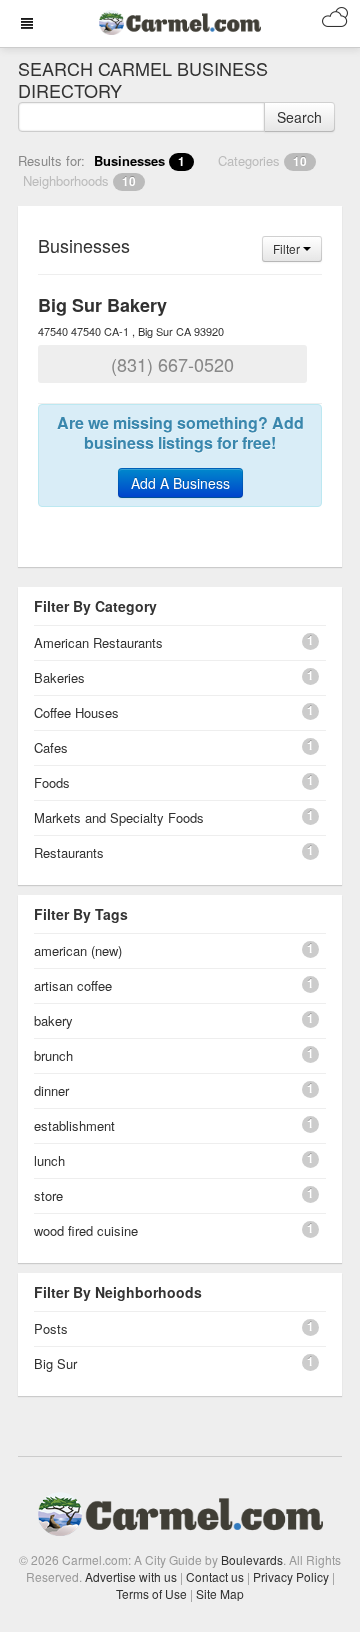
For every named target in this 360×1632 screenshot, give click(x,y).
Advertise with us (131, 1576)
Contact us (215, 1576)
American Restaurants (98, 642)
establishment (74, 1125)
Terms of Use (151, 1593)
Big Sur (55, 1363)
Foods (52, 782)
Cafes (51, 747)
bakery (53, 1020)
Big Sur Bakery (102, 305)
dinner (51, 1090)
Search (299, 117)
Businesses (139, 160)
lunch (49, 1160)
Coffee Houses (76, 712)
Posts (51, 1328)
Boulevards (252, 1559)
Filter (288, 248)
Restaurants (69, 852)
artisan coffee (73, 985)
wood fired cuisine (86, 1230)
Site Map (220, 1593)
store (48, 1195)
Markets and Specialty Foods (119, 817)
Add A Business (180, 483)
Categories (262, 160)
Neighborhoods (79, 180)
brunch (53, 1055)
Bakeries (59, 677)
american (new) (78, 950)
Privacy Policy (291, 1576)
